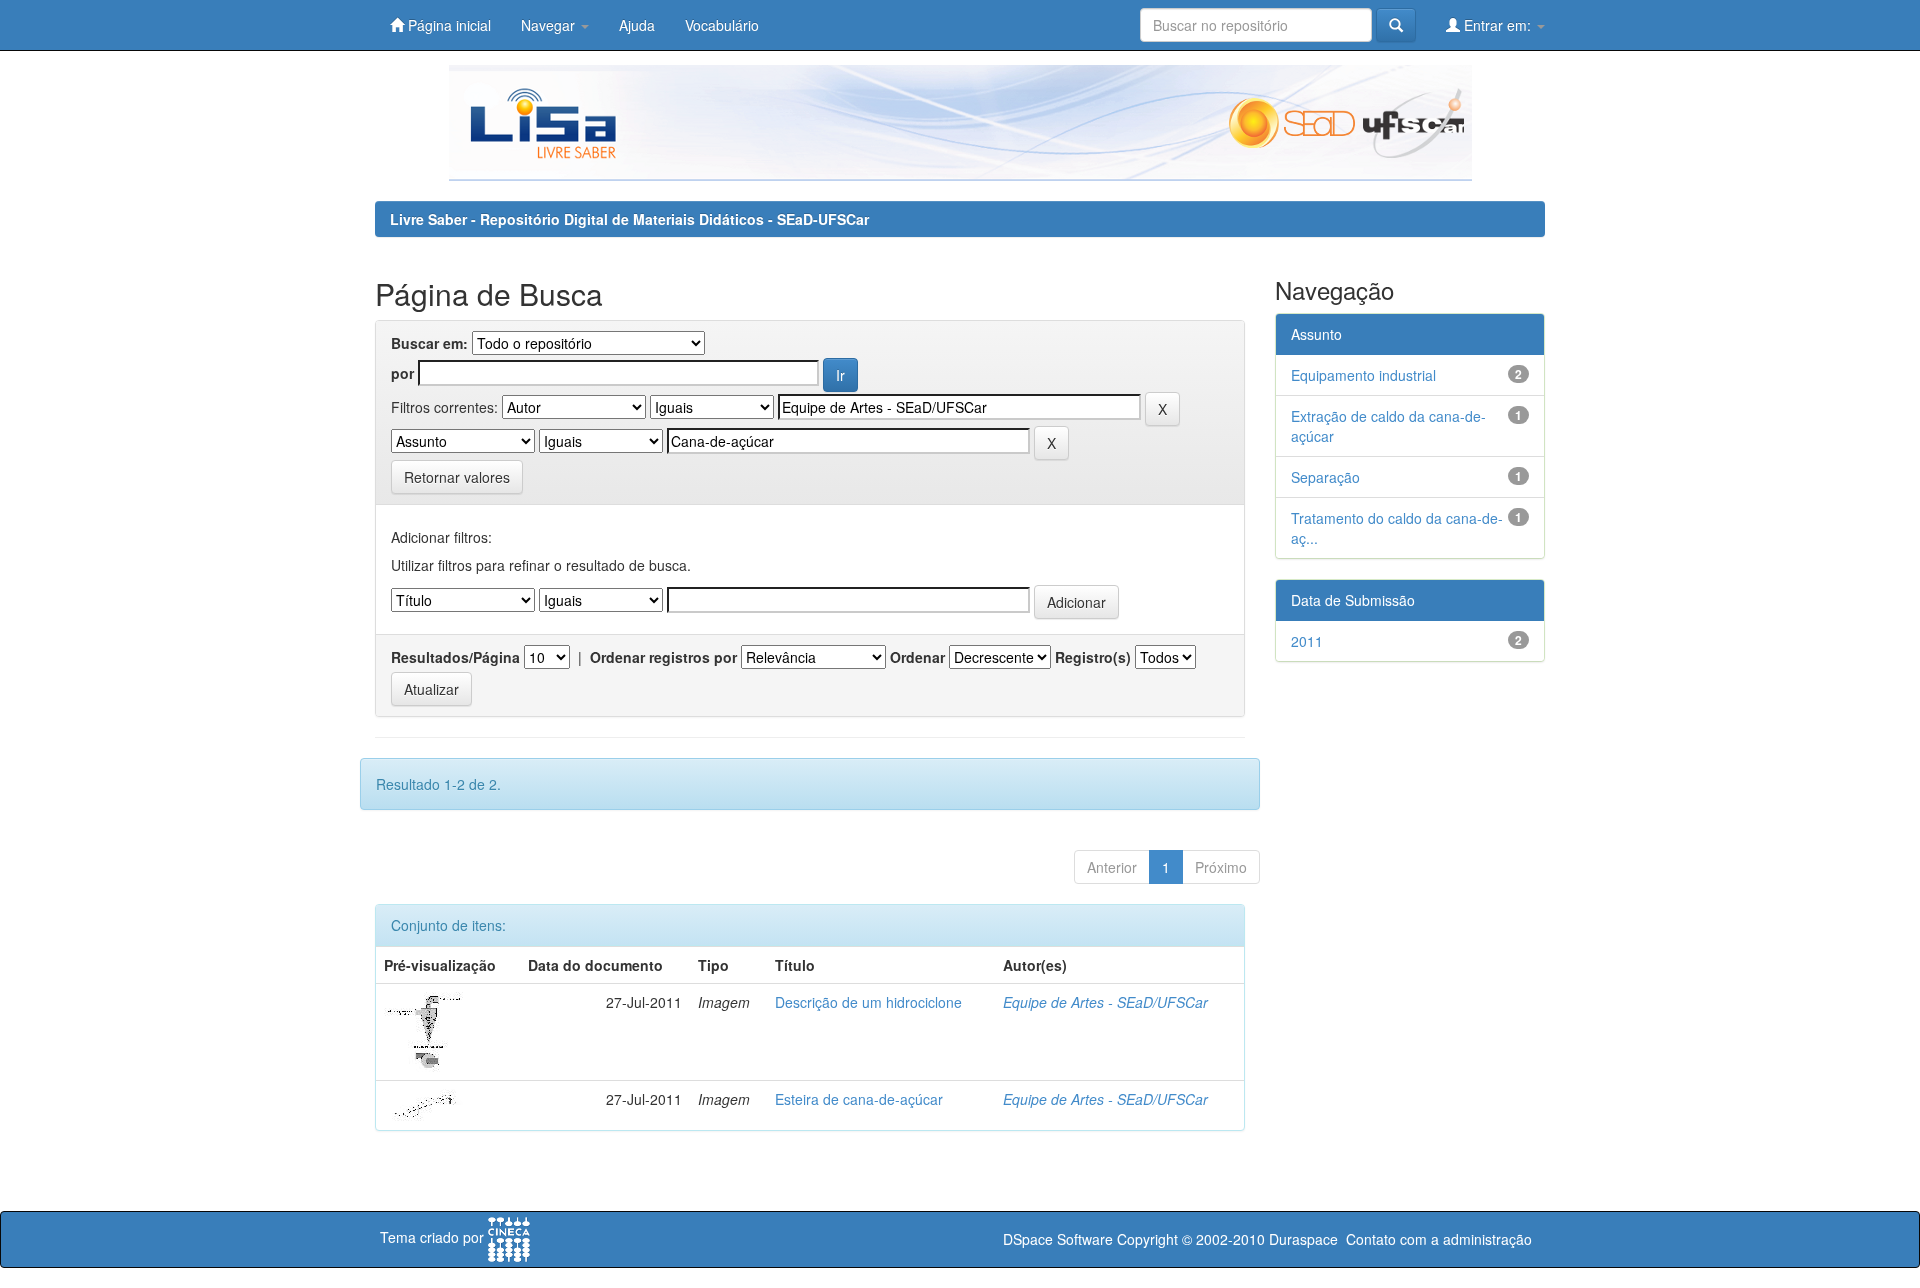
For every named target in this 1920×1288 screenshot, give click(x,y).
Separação (1325, 477)
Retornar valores (457, 477)
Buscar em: (429, 343)
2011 (1307, 641)
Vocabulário (722, 25)
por (402, 373)
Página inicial (447, 25)
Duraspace (1303, 1239)
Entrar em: (1497, 25)
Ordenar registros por (663, 657)
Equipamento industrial (1363, 375)
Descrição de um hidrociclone (868, 1002)
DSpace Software (1058, 1239)
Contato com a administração (1439, 1239)
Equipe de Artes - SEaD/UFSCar (1105, 1002)
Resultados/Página (455, 657)
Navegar (550, 25)
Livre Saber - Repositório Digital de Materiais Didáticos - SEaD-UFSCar (629, 219)
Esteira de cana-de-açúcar (859, 1099)
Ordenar (917, 657)
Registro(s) (1093, 657)
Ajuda (637, 25)
